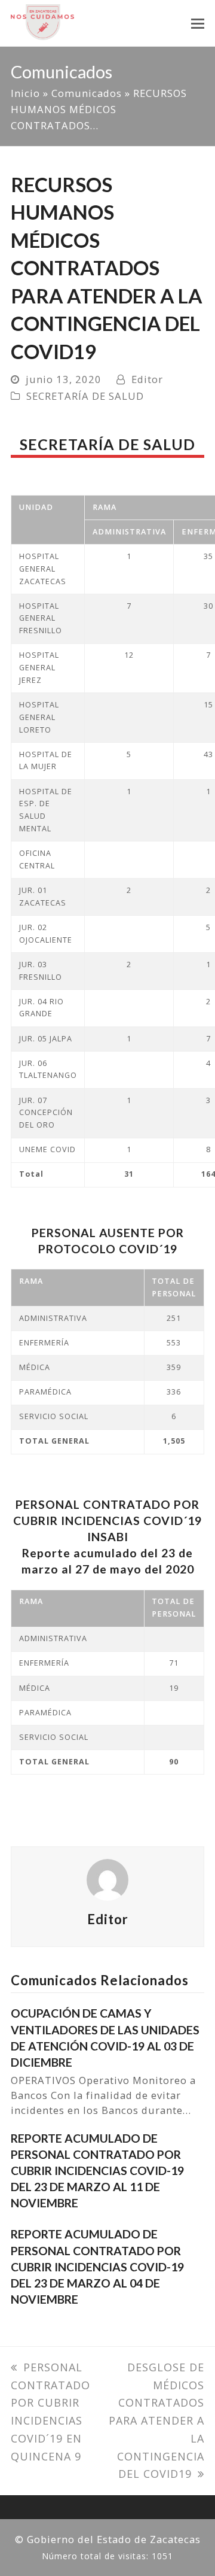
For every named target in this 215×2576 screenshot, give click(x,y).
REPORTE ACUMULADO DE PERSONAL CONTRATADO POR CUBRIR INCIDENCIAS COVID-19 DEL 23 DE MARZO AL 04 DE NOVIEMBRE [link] (97, 2267)
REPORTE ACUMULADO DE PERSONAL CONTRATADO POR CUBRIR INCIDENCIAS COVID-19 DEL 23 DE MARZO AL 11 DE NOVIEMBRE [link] (97, 2171)
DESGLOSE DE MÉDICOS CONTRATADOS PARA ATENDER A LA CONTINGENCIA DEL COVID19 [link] (156, 2420)
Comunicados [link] (87, 93)
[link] (42, 21)
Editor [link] (147, 379)
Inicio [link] (25, 93)
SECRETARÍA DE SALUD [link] (85, 396)
